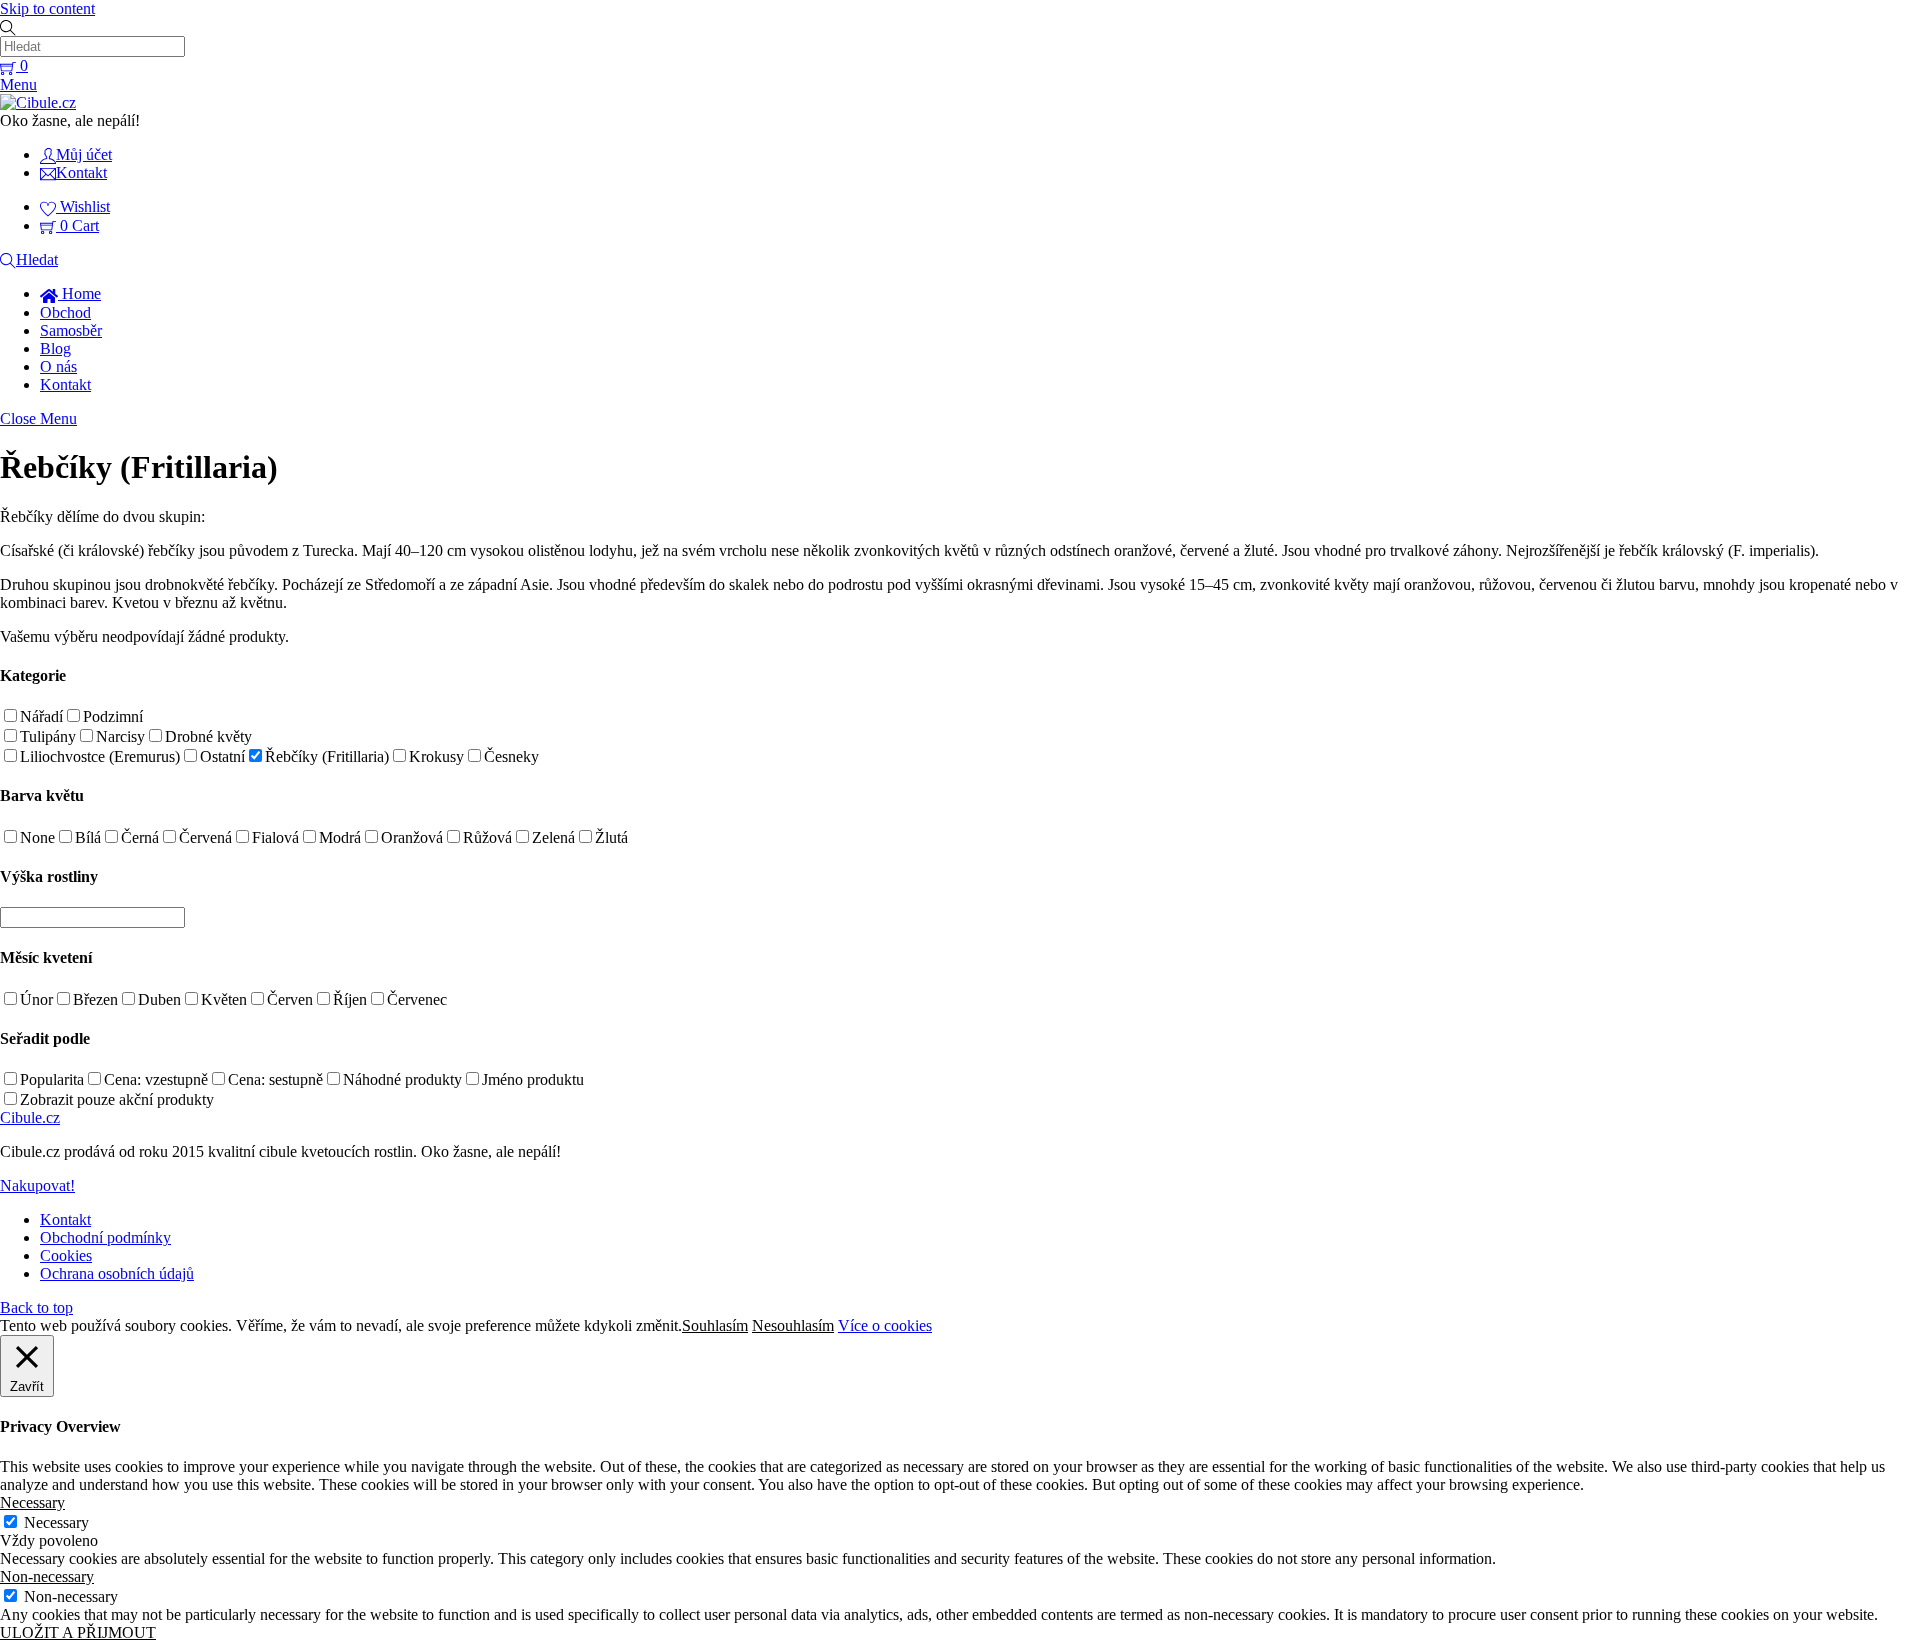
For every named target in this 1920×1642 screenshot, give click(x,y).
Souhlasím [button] (715, 1325)
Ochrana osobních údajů (117, 1273)
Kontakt (65, 384)
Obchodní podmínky (105, 1237)
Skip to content (47, 8)
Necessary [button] (32, 1502)
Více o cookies (885, 1325)
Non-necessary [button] (47, 1576)
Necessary (56, 1522)
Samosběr (71, 330)
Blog (55, 348)
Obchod (65, 312)
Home (79, 293)
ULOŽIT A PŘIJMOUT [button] (78, 1632)
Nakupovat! (37, 1185)
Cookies (66, 1255)
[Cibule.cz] (38, 102)
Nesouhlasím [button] (793, 1325)
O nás (58, 366)
